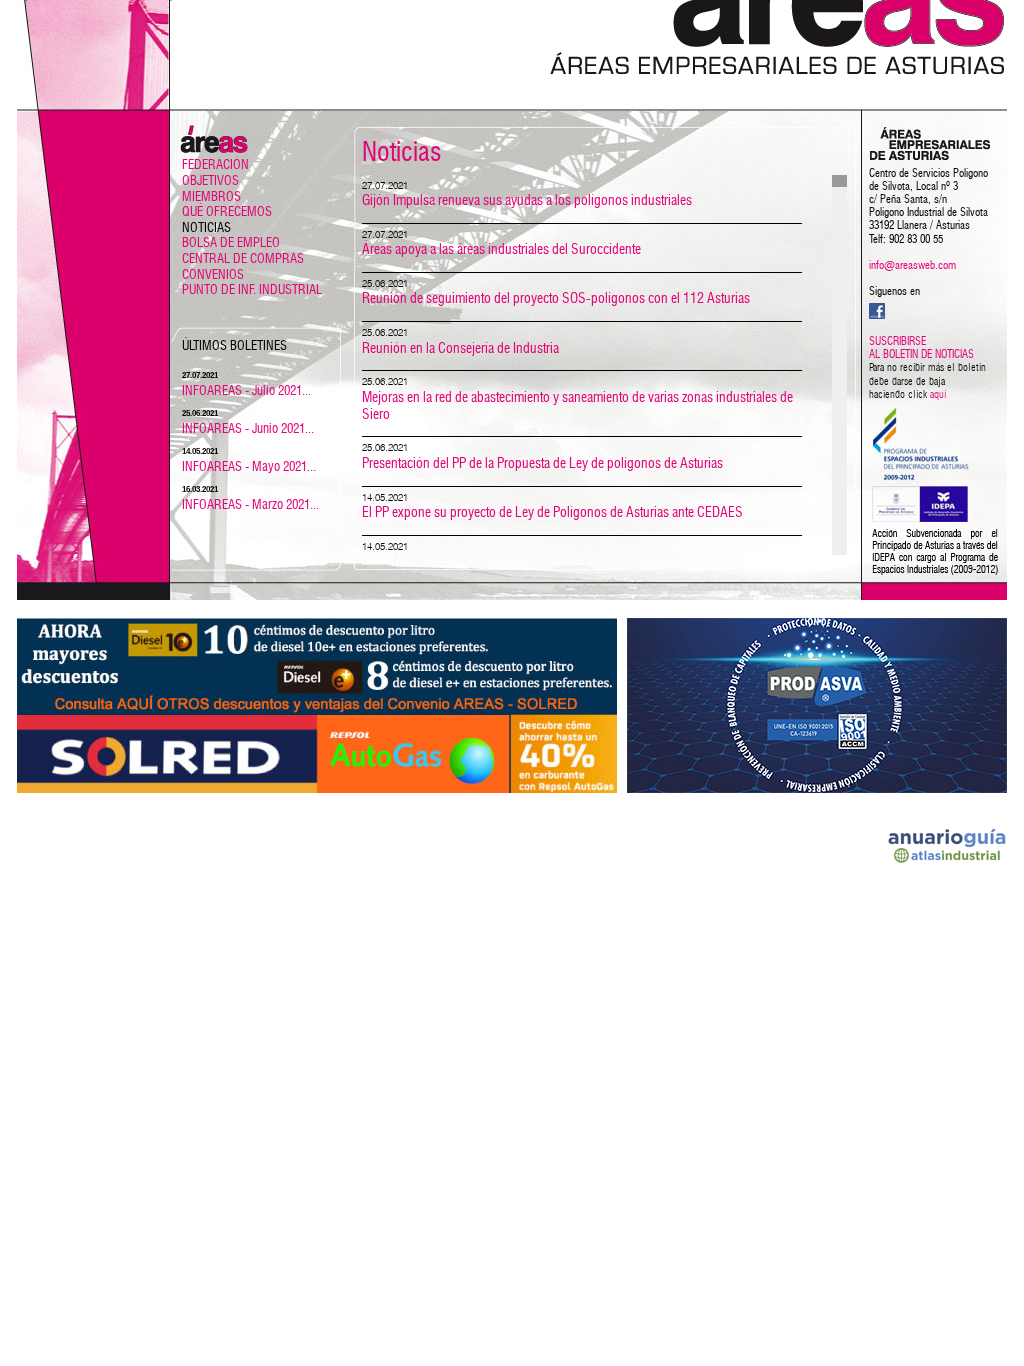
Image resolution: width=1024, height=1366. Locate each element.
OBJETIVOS (210, 181)
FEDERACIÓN (215, 165)
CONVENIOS (213, 275)
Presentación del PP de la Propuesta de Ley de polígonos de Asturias (542, 464)
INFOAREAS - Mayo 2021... (249, 467)
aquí (938, 394)
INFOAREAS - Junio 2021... (248, 429)
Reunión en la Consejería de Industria (460, 349)
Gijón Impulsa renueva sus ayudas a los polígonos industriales (527, 201)
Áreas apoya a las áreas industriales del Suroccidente (501, 250)
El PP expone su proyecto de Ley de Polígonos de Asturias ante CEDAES (552, 513)
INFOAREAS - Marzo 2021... (250, 505)
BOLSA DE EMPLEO (231, 243)
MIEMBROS (211, 197)
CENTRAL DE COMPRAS (243, 259)
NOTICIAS (206, 228)
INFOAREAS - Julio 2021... (246, 391)
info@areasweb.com (912, 265)
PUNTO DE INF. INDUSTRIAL (252, 290)
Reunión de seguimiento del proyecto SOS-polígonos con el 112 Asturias (556, 299)
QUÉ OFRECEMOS (227, 212)
